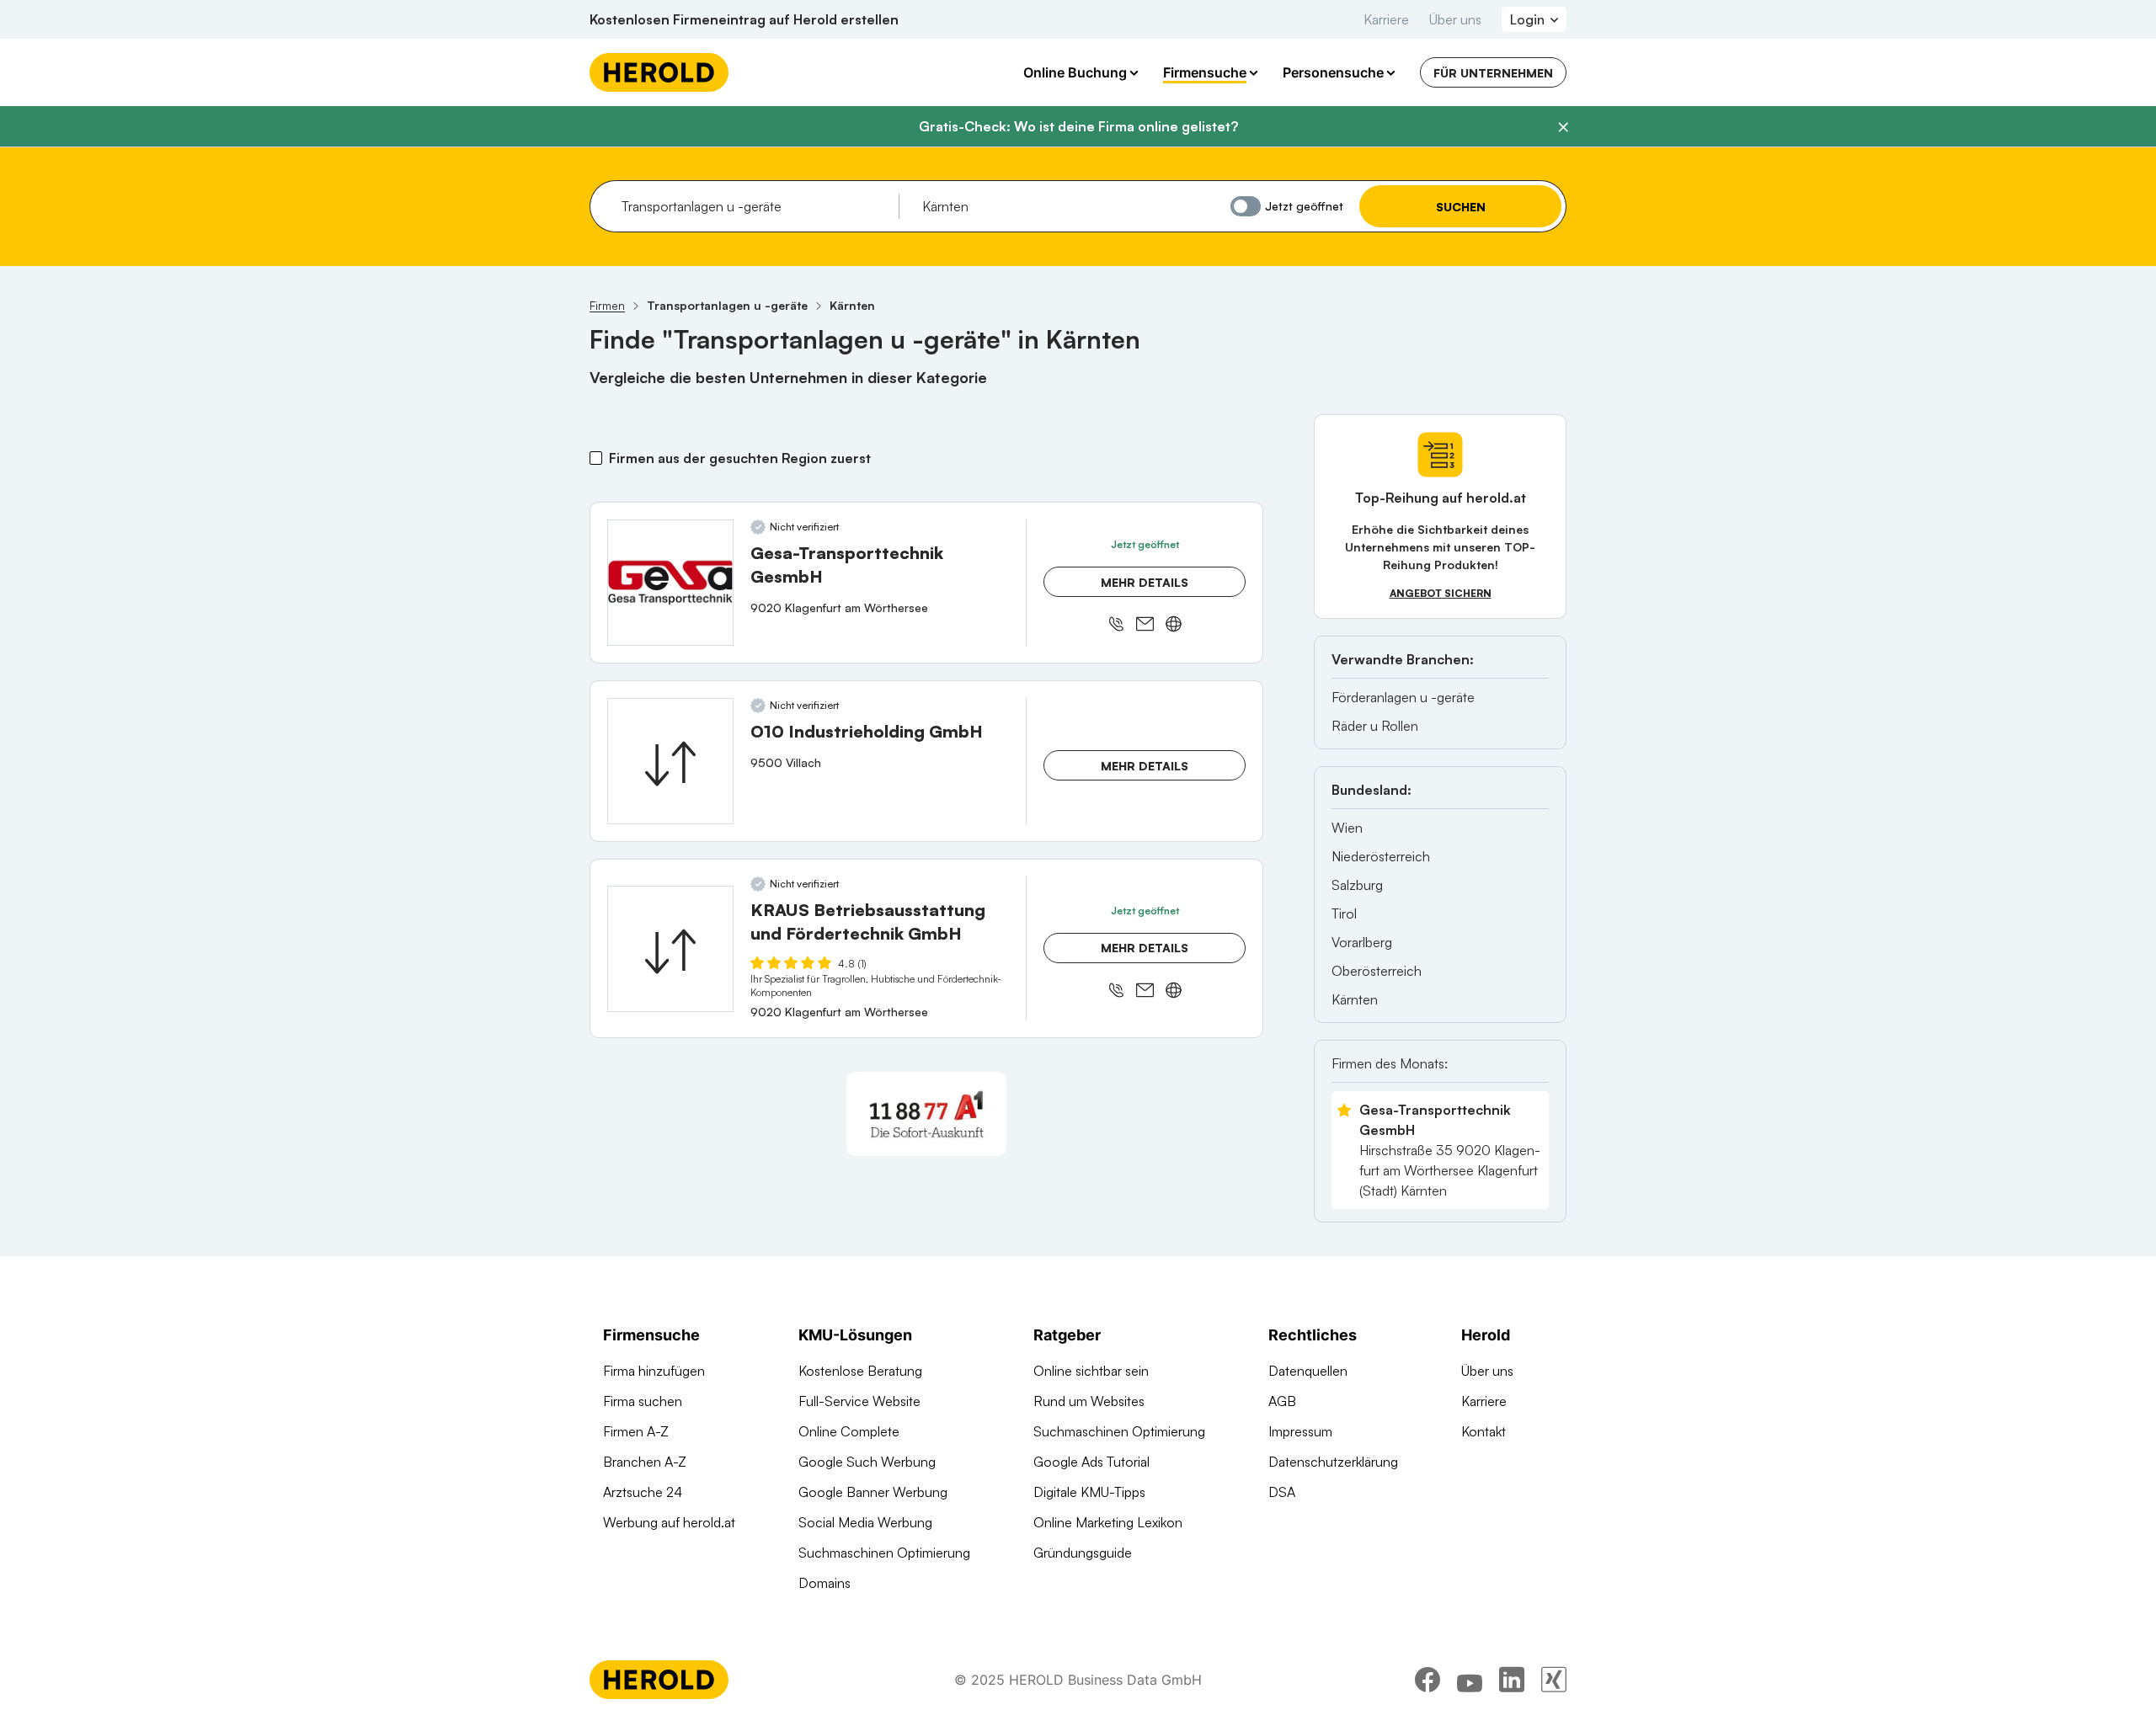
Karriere (1386, 19)
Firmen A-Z (636, 1431)
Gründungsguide (1083, 1553)
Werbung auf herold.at (669, 1522)
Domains (825, 1583)
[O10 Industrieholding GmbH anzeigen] (670, 761)
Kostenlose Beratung (860, 1371)
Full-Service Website (859, 1401)
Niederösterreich (1381, 856)
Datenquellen (1308, 1371)
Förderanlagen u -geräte (1403, 697)
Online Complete (849, 1431)
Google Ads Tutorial (1091, 1462)
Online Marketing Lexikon (1108, 1522)
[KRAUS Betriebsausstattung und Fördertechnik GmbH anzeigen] (670, 949)
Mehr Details (1145, 582)
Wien (1347, 828)
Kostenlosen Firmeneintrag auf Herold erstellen (744, 19)
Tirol (1344, 914)
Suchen (1461, 207)
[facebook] (1428, 1680)
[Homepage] (659, 72)
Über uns (1455, 19)
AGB (1282, 1401)
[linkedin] (1512, 1680)
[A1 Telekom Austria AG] (926, 1114)
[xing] (1554, 1680)
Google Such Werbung (867, 1462)
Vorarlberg (1362, 942)
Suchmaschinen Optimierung (884, 1553)
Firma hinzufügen (654, 1371)
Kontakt (1484, 1431)
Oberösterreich (1377, 971)
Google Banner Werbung (873, 1492)
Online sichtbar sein (1091, 1371)
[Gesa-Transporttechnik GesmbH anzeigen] (670, 583)
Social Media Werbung (865, 1522)
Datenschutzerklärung (1333, 1462)
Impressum (1300, 1431)
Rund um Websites (1089, 1401)
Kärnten (1355, 999)
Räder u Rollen (1375, 726)
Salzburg (1357, 885)
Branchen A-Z (645, 1462)
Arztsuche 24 (643, 1492)
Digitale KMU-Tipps (1089, 1492)
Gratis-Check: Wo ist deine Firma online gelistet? (1078, 126)
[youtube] (1470, 1680)
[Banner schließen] (1563, 127)
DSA (1282, 1492)
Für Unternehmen (1493, 73)
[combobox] (754, 206)
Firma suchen (643, 1401)
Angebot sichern (1441, 593)
